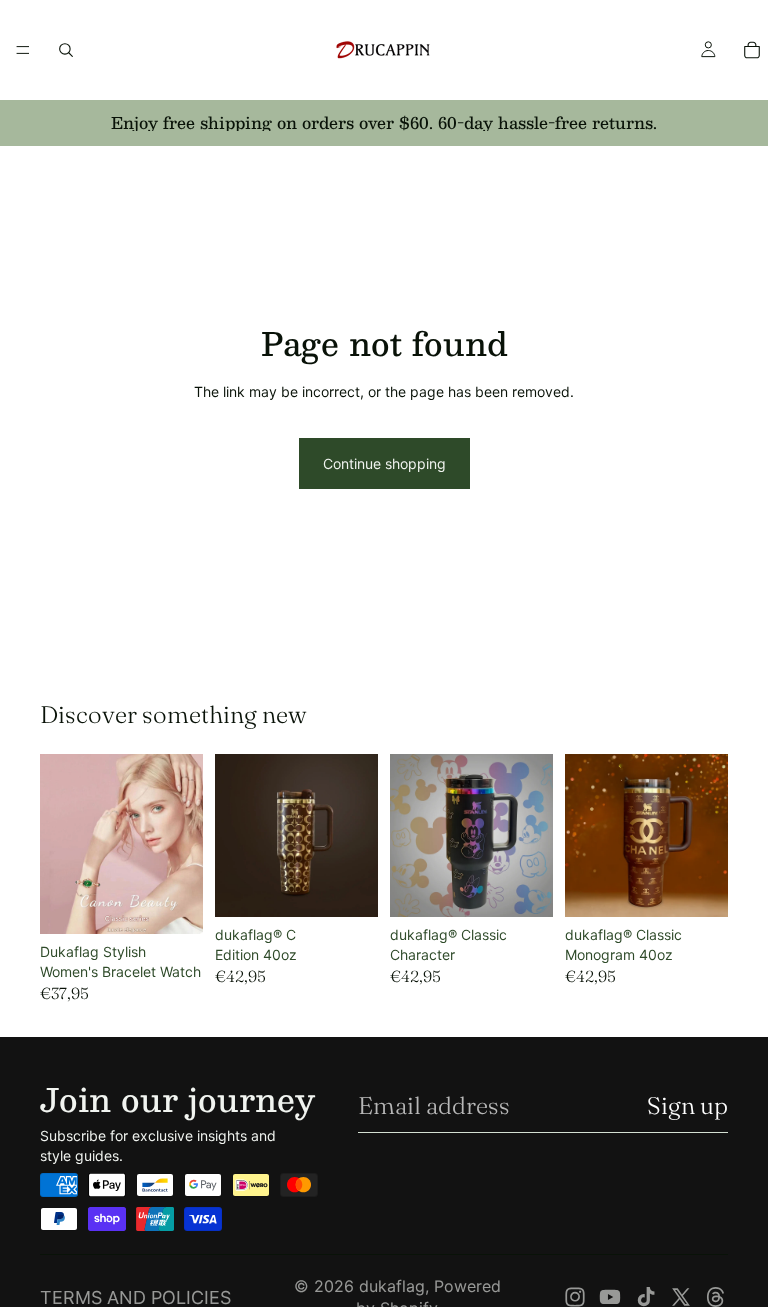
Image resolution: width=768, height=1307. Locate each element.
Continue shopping (384, 463)
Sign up (687, 1105)
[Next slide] (181, 844)
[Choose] (172, 903)
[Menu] (23, 50)
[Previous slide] (62, 844)
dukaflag (392, 1286)
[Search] (66, 50)
